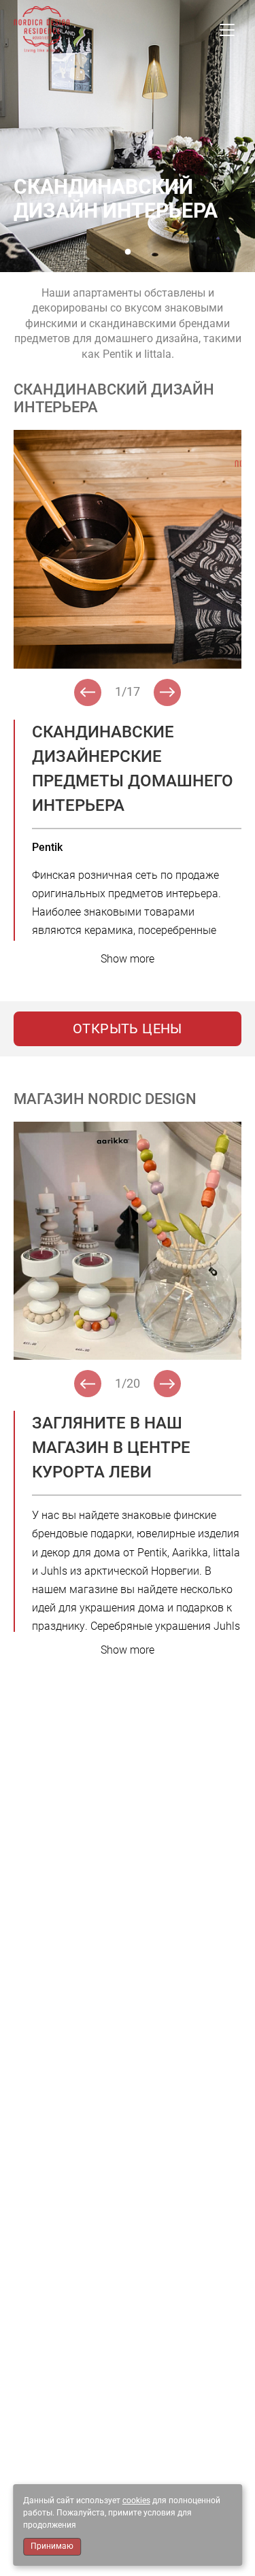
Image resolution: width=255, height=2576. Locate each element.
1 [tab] (128, 252)
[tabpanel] (128, 136)
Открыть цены (128, 1028)
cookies (136, 2500)
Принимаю (52, 2546)
